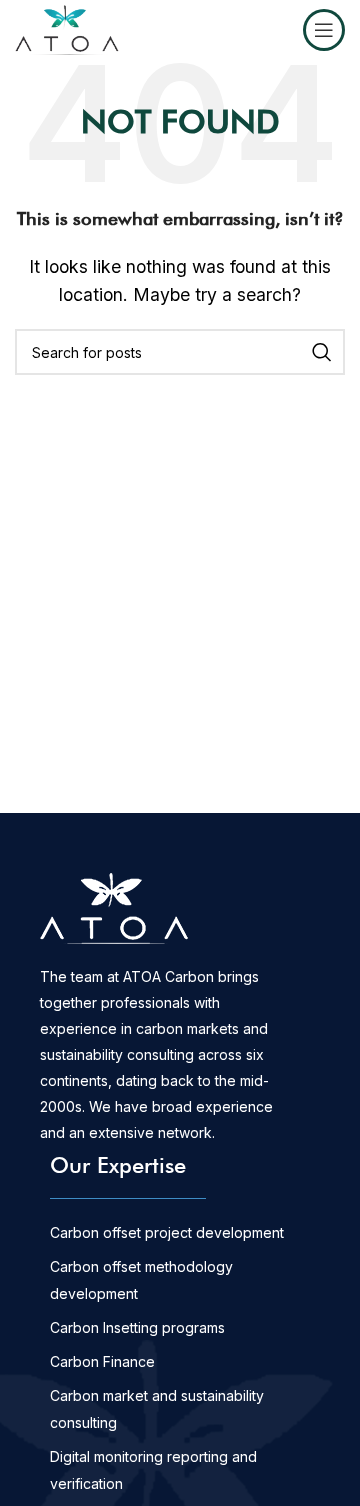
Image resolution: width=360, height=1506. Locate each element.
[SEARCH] (322, 352)
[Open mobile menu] (324, 30)
